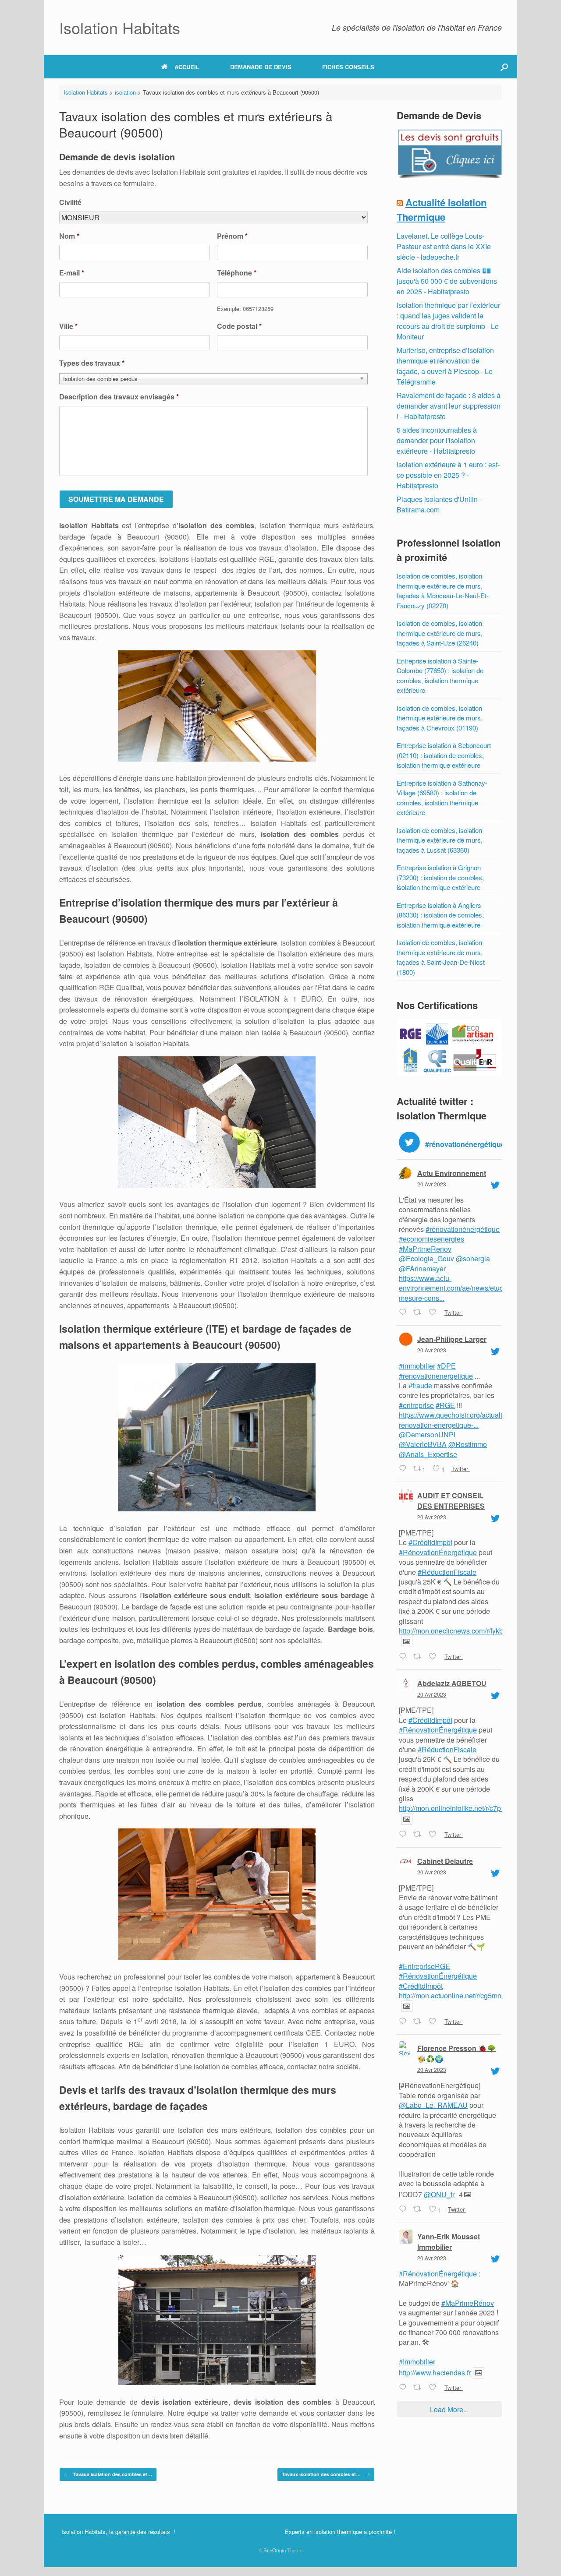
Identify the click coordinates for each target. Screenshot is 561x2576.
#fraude (420, 1385)
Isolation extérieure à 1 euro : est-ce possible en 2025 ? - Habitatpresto (448, 475)
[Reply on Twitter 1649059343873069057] (404, 1469)
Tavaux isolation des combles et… (108, 2474)
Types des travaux (92, 363)
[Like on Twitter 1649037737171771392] (434, 1835)
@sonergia (473, 1258)
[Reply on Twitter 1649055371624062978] (404, 1657)
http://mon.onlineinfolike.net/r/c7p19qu (458, 1808)
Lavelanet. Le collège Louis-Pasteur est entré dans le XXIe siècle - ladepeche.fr (444, 246)
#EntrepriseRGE (424, 1966)
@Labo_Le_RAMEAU (433, 2105)
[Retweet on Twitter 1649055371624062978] (419, 1657)
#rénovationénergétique (463, 1229)
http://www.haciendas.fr (435, 2373)
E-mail (72, 273)
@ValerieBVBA (423, 1444)
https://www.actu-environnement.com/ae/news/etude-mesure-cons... (454, 1288)
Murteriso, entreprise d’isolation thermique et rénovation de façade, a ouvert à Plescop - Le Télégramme (445, 366)
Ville (68, 326)
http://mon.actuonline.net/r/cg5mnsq (454, 1996)
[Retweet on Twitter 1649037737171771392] (419, 1835)
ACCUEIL (187, 67)
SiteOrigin (275, 2550)
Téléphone (237, 273)
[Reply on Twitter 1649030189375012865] (404, 2022)
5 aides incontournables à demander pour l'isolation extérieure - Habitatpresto (437, 440)
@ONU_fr (439, 2194)
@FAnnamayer (422, 1269)
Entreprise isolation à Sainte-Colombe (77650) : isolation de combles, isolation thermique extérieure (440, 676)
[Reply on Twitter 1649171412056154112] (404, 1313)
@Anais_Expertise (428, 1454)
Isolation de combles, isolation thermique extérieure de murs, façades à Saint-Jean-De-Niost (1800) (441, 957)
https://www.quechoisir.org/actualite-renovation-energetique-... (454, 1420)
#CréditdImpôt (430, 1542)
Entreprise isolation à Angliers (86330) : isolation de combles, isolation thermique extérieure (440, 915)
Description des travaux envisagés (119, 397)
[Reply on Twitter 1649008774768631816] (404, 2388)
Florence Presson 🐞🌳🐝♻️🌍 (456, 2053)
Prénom (232, 236)
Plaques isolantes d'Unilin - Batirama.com (439, 504)
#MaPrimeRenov (425, 1249)
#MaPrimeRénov (468, 2303)
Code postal (239, 326)
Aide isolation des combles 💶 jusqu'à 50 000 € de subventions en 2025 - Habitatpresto (447, 281)
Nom (69, 236)
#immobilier (417, 1366)
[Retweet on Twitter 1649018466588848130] (419, 2210)
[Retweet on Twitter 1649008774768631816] (419, 2388)
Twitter (453, 1312)
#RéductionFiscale (447, 1572)
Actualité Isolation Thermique (442, 210)
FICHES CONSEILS (348, 67)
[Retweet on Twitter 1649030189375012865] (419, 2022)
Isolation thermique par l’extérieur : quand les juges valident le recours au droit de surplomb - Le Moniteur (448, 321)
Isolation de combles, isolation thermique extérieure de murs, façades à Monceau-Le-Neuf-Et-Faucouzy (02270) (443, 591)
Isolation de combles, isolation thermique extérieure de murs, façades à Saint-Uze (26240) (440, 633)
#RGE (445, 1405)
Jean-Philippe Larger (452, 1339)
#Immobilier (417, 2362)
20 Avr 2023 (432, 1184)
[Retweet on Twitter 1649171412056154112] (419, 1313)
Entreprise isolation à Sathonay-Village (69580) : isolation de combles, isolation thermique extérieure (442, 798)
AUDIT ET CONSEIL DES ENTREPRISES (451, 1501)
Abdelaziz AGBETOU (452, 1683)
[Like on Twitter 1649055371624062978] (434, 1657)
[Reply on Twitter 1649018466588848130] (404, 2210)
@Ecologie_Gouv (426, 1258)
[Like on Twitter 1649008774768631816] (434, 2388)
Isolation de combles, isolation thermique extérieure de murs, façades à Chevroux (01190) (440, 718)
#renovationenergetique (436, 1376)
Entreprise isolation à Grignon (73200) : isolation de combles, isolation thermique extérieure (440, 877)
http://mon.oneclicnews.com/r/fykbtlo (455, 1631)
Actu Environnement (452, 1173)
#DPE (446, 1366)
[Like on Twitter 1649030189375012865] (434, 2022)
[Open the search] (504, 67)
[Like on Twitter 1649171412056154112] (434, 1313)
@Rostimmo (468, 1444)
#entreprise (416, 1405)
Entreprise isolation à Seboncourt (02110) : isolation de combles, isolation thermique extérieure (444, 755)
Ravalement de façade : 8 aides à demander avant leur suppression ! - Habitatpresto (449, 406)
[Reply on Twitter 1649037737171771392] (404, 1835)
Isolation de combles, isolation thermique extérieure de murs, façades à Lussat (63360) (440, 840)
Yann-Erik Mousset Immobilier (449, 2242)
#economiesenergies (431, 1239)
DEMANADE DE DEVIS (261, 67)
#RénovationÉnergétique (438, 1552)
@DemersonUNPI (427, 1434)
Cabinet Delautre (445, 1861)
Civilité (70, 203)
